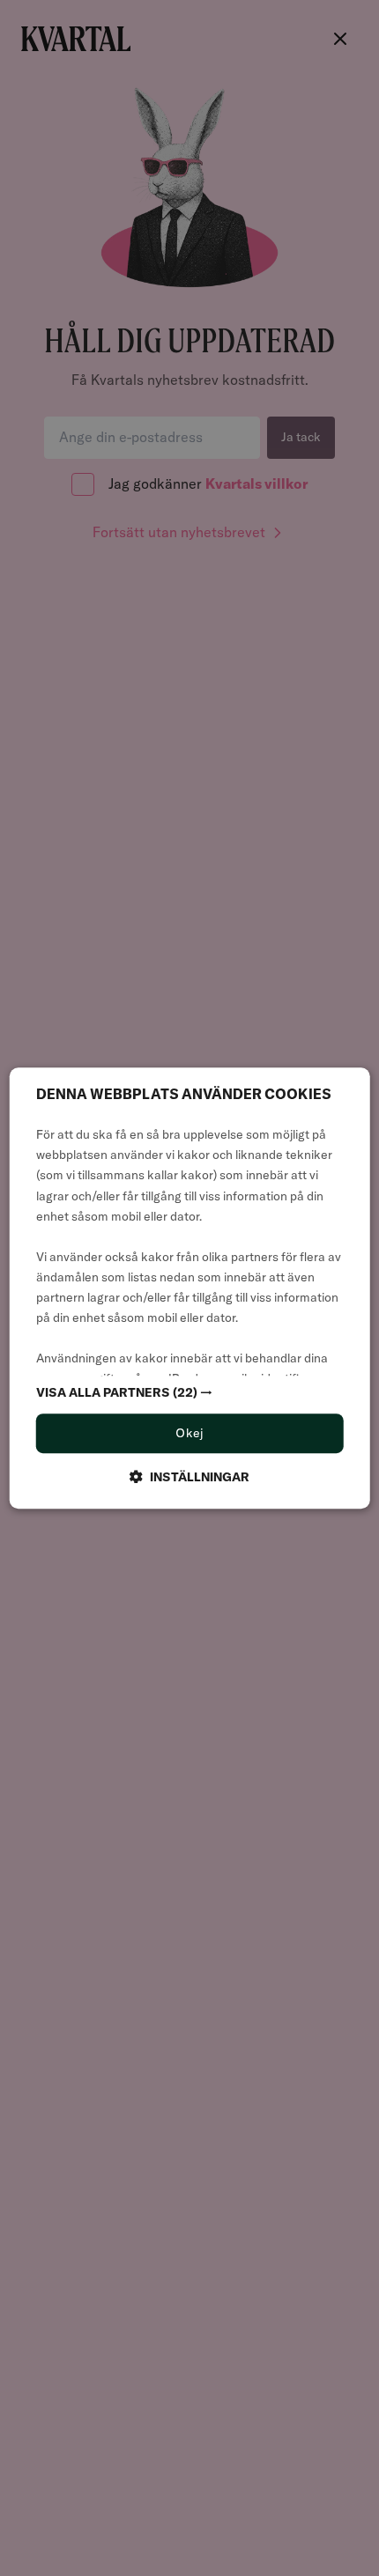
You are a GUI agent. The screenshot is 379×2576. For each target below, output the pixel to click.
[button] (190, 1393)
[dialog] (190, 1288)
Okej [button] (189, 1434)
